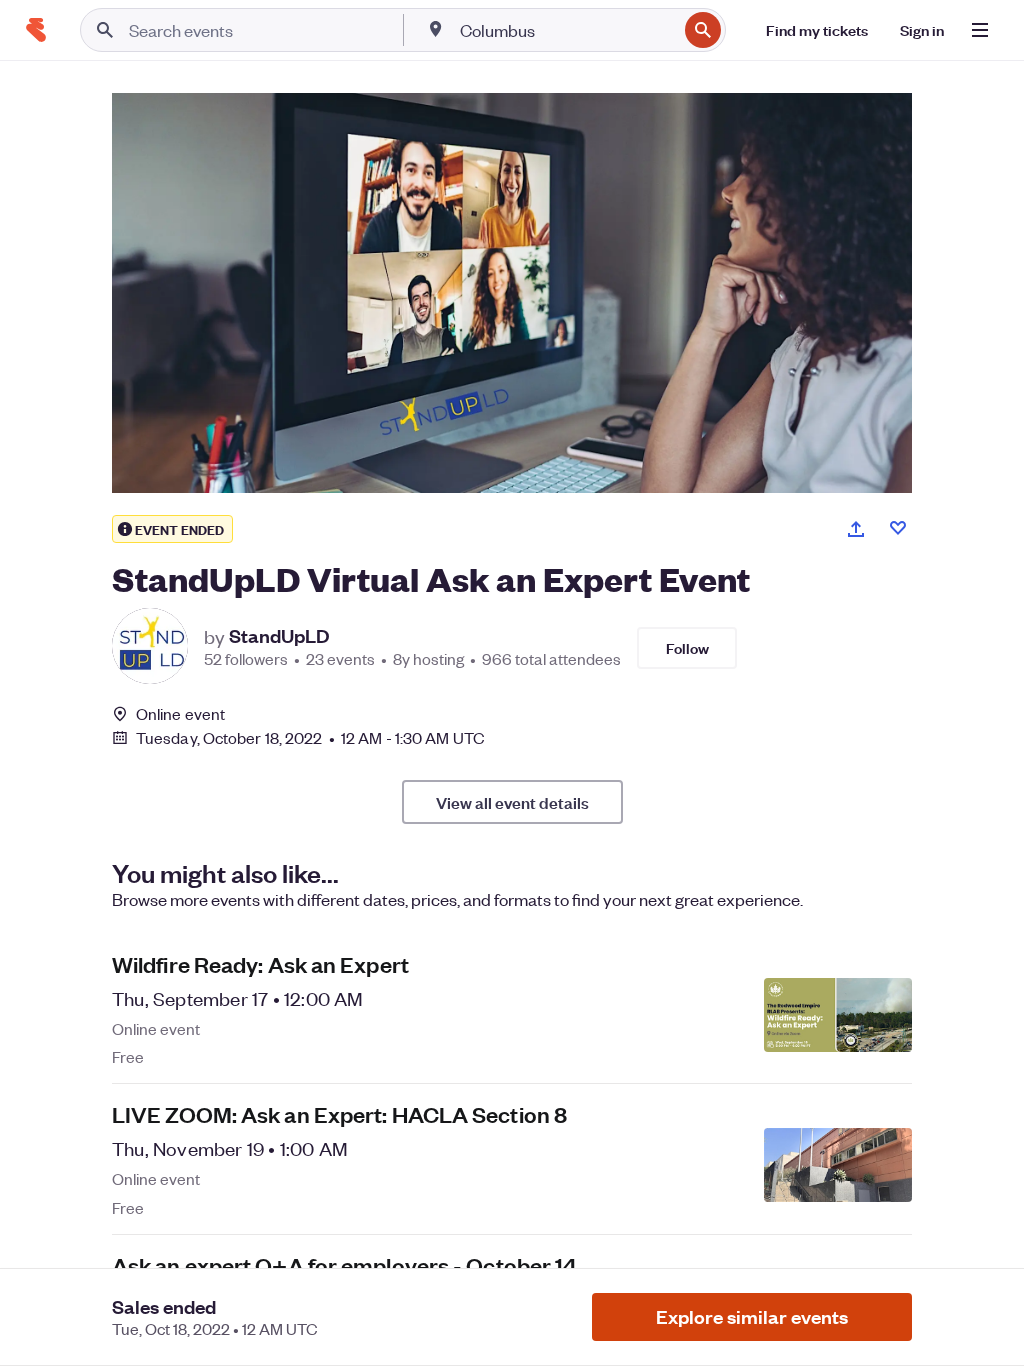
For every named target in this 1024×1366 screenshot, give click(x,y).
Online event (180, 714)
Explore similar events (752, 1316)
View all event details (512, 802)
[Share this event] (856, 529)
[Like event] (898, 528)
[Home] (36, 30)
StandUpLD (279, 636)
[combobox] (566, 30)
